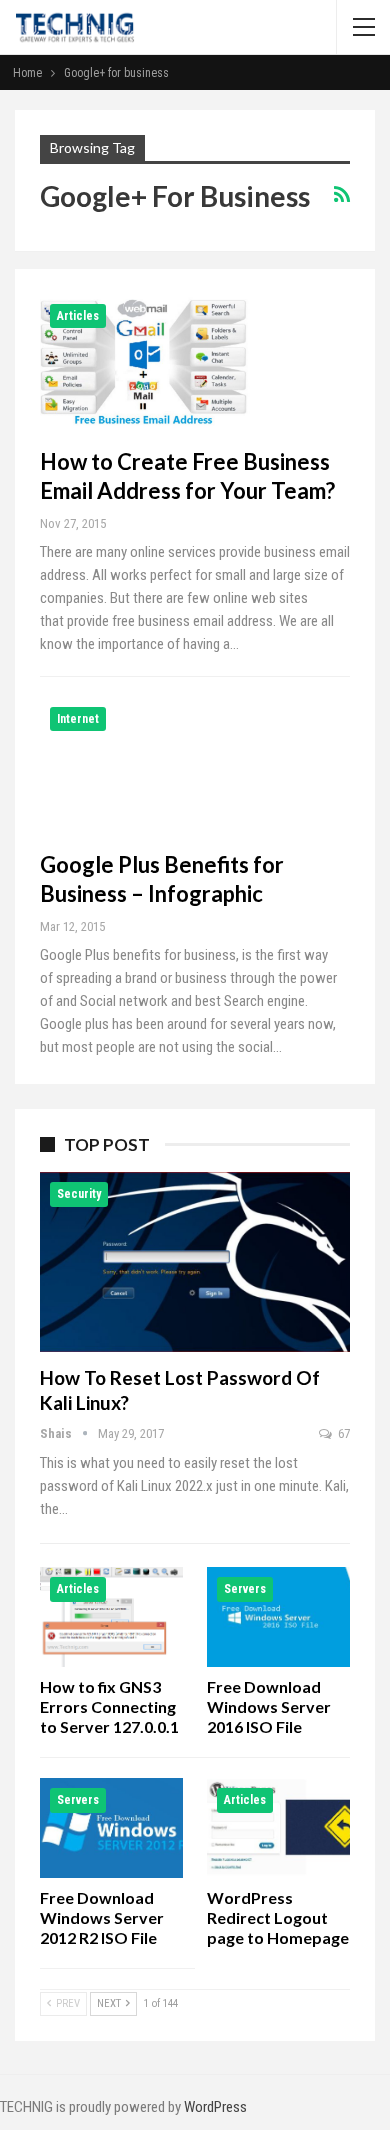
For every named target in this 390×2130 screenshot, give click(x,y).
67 (342, 1433)
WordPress (215, 2107)
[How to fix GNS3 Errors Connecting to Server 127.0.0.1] (111, 1617)
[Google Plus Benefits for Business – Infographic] (145, 764)
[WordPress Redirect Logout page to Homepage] (278, 1828)
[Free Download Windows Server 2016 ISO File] (278, 1617)
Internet (78, 719)
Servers (245, 1589)
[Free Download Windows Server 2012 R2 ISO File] (111, 1828)
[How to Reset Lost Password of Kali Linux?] (195, 1262)
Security (79, 1194)
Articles (78, 316)
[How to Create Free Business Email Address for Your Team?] (145, 361)
